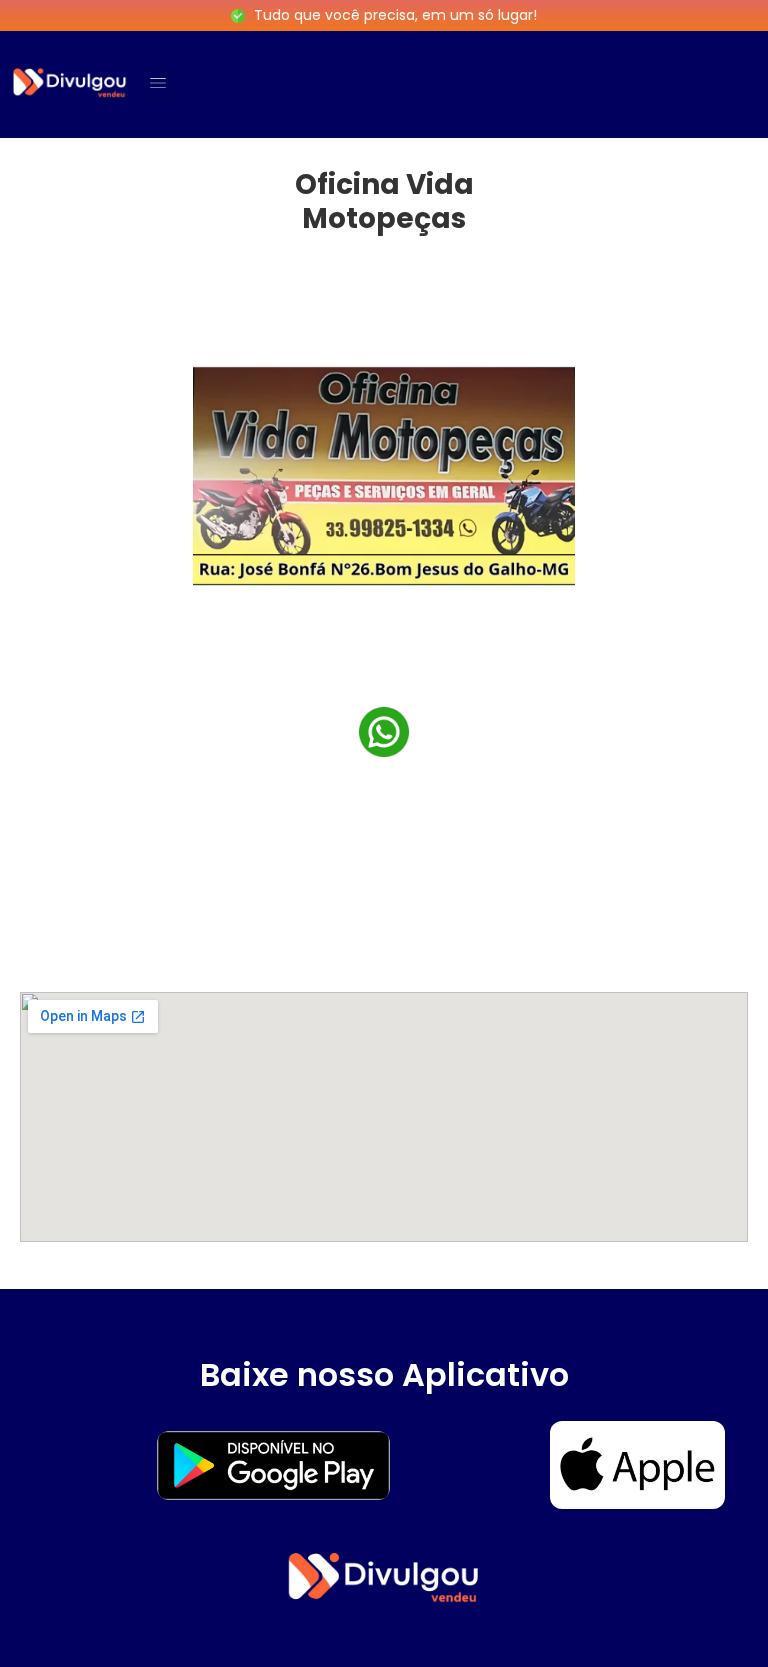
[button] (158, 84)
